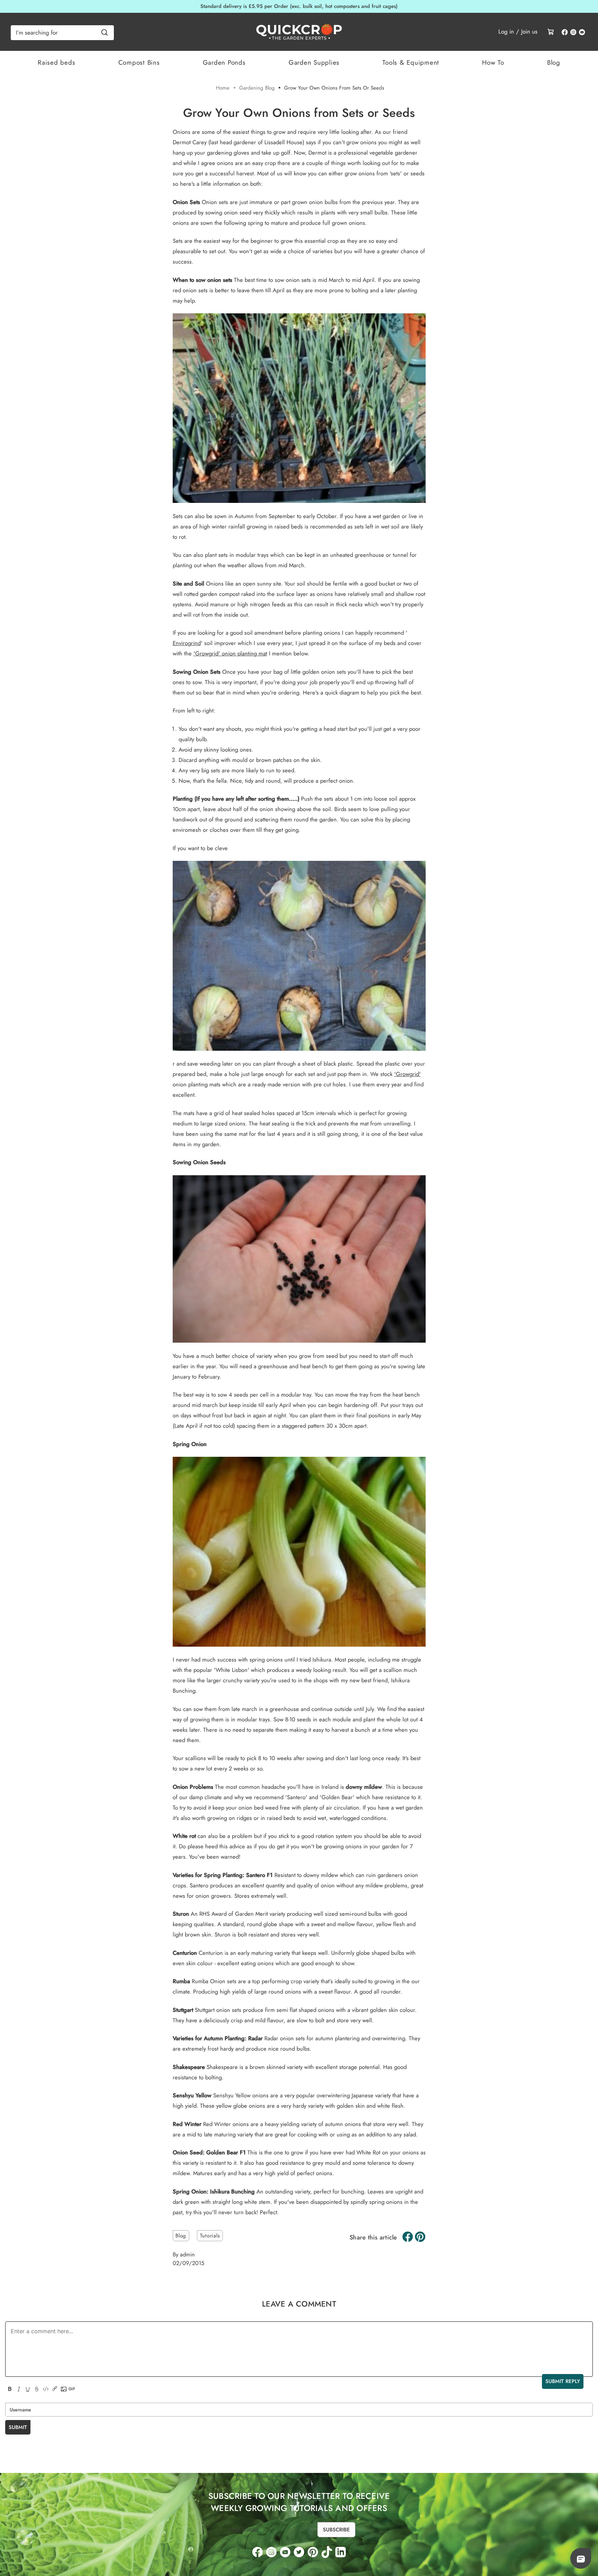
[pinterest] (313, 2552)
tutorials (210, 2236)
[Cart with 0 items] (551, 31)
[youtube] (285, 2552)
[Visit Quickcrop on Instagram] (573, 33)
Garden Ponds (224, 62)
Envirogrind (187, 643)
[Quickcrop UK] (299, 32)
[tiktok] (327, 2552)
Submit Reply (563, 2381)
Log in (506, 31)
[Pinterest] (420, 2237)
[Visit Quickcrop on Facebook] (565, 33)
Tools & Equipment (411, 62)
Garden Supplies (314, 62)
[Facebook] (408, 2237)
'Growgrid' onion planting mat (230, 653)
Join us (529, 31)
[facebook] (257, 2552)
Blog (554, 62)
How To (493, 62)
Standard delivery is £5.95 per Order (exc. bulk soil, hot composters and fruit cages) (299, 6)
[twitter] (299, 2552)
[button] (581, 2559)
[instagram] (271, 2552)
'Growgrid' (407, 1074)
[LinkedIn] (341, 2552)
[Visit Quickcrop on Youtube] (582, 33)
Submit (18, 2427)
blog (181, 2236)
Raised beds (56, 62)
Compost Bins (139, 62)
